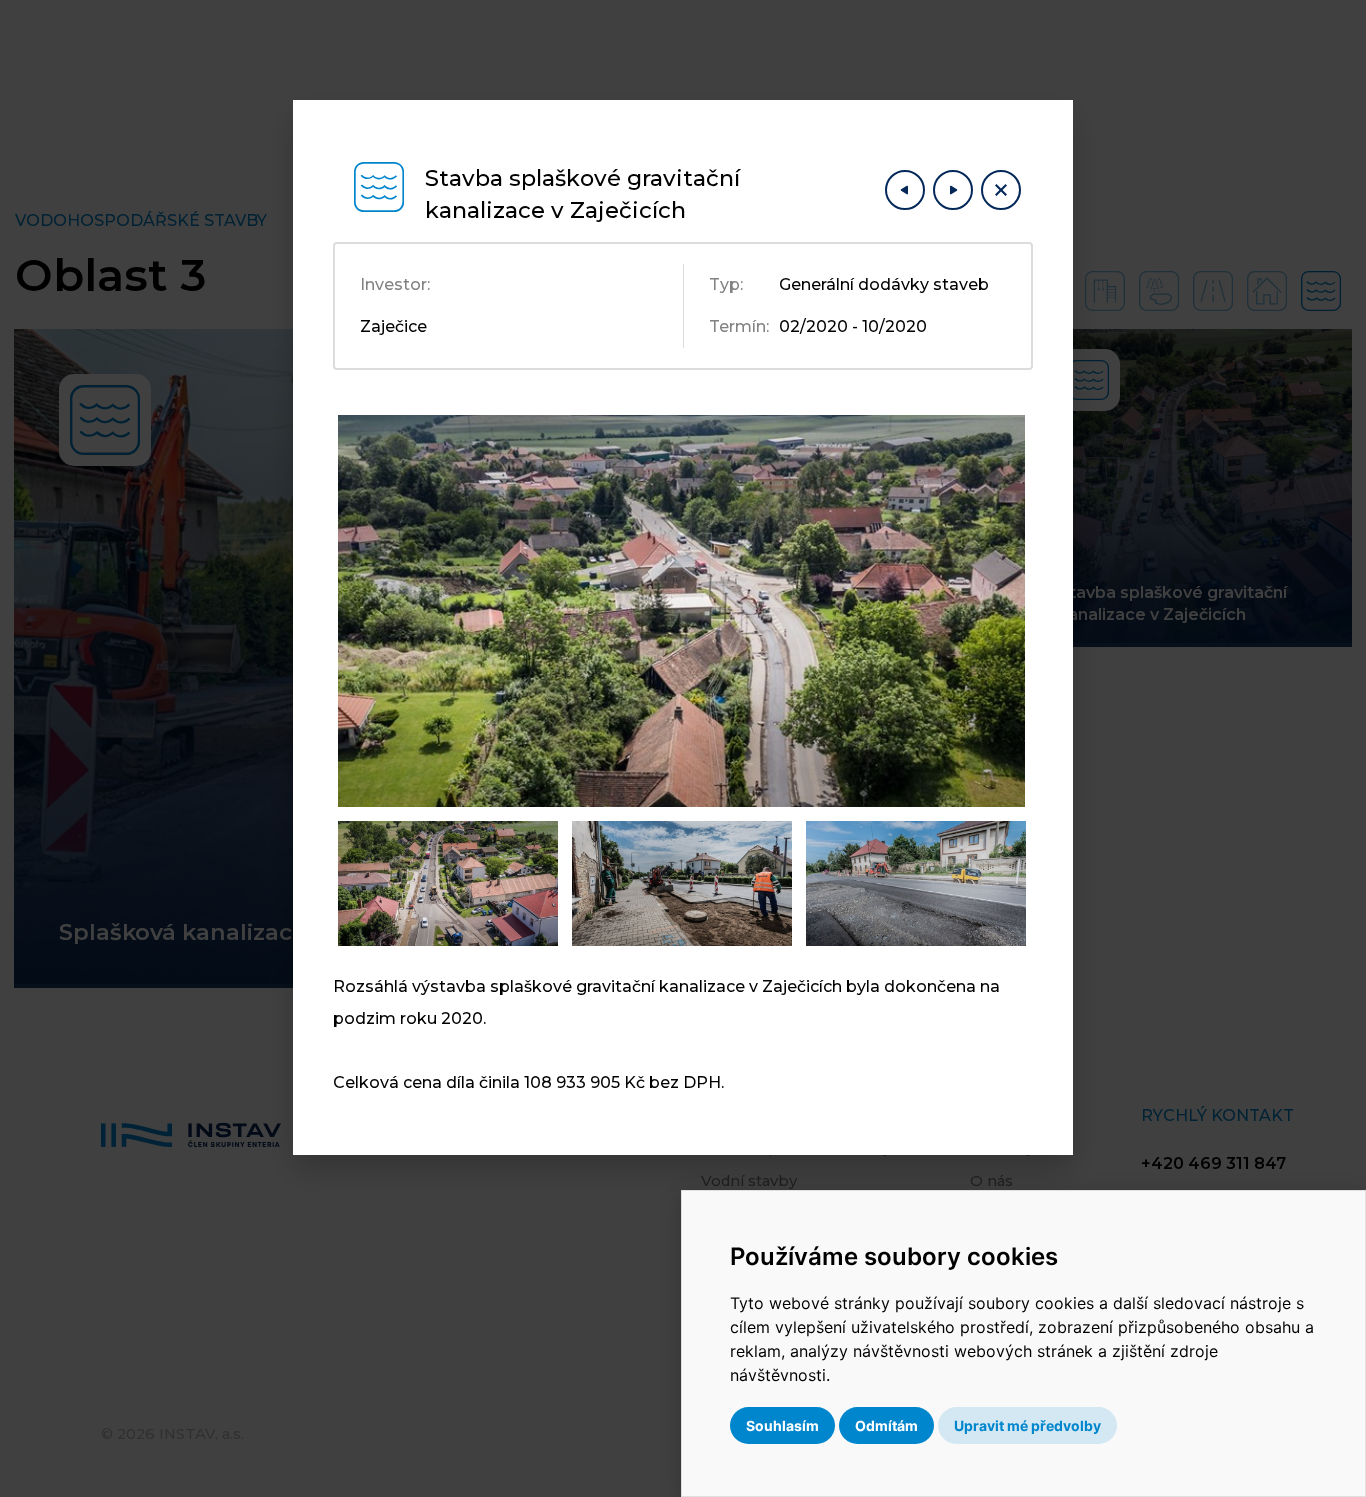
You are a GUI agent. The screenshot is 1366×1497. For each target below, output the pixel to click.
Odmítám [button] (886, 1425)
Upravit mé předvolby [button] (1027, 1425)
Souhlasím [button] (782, 1425)
